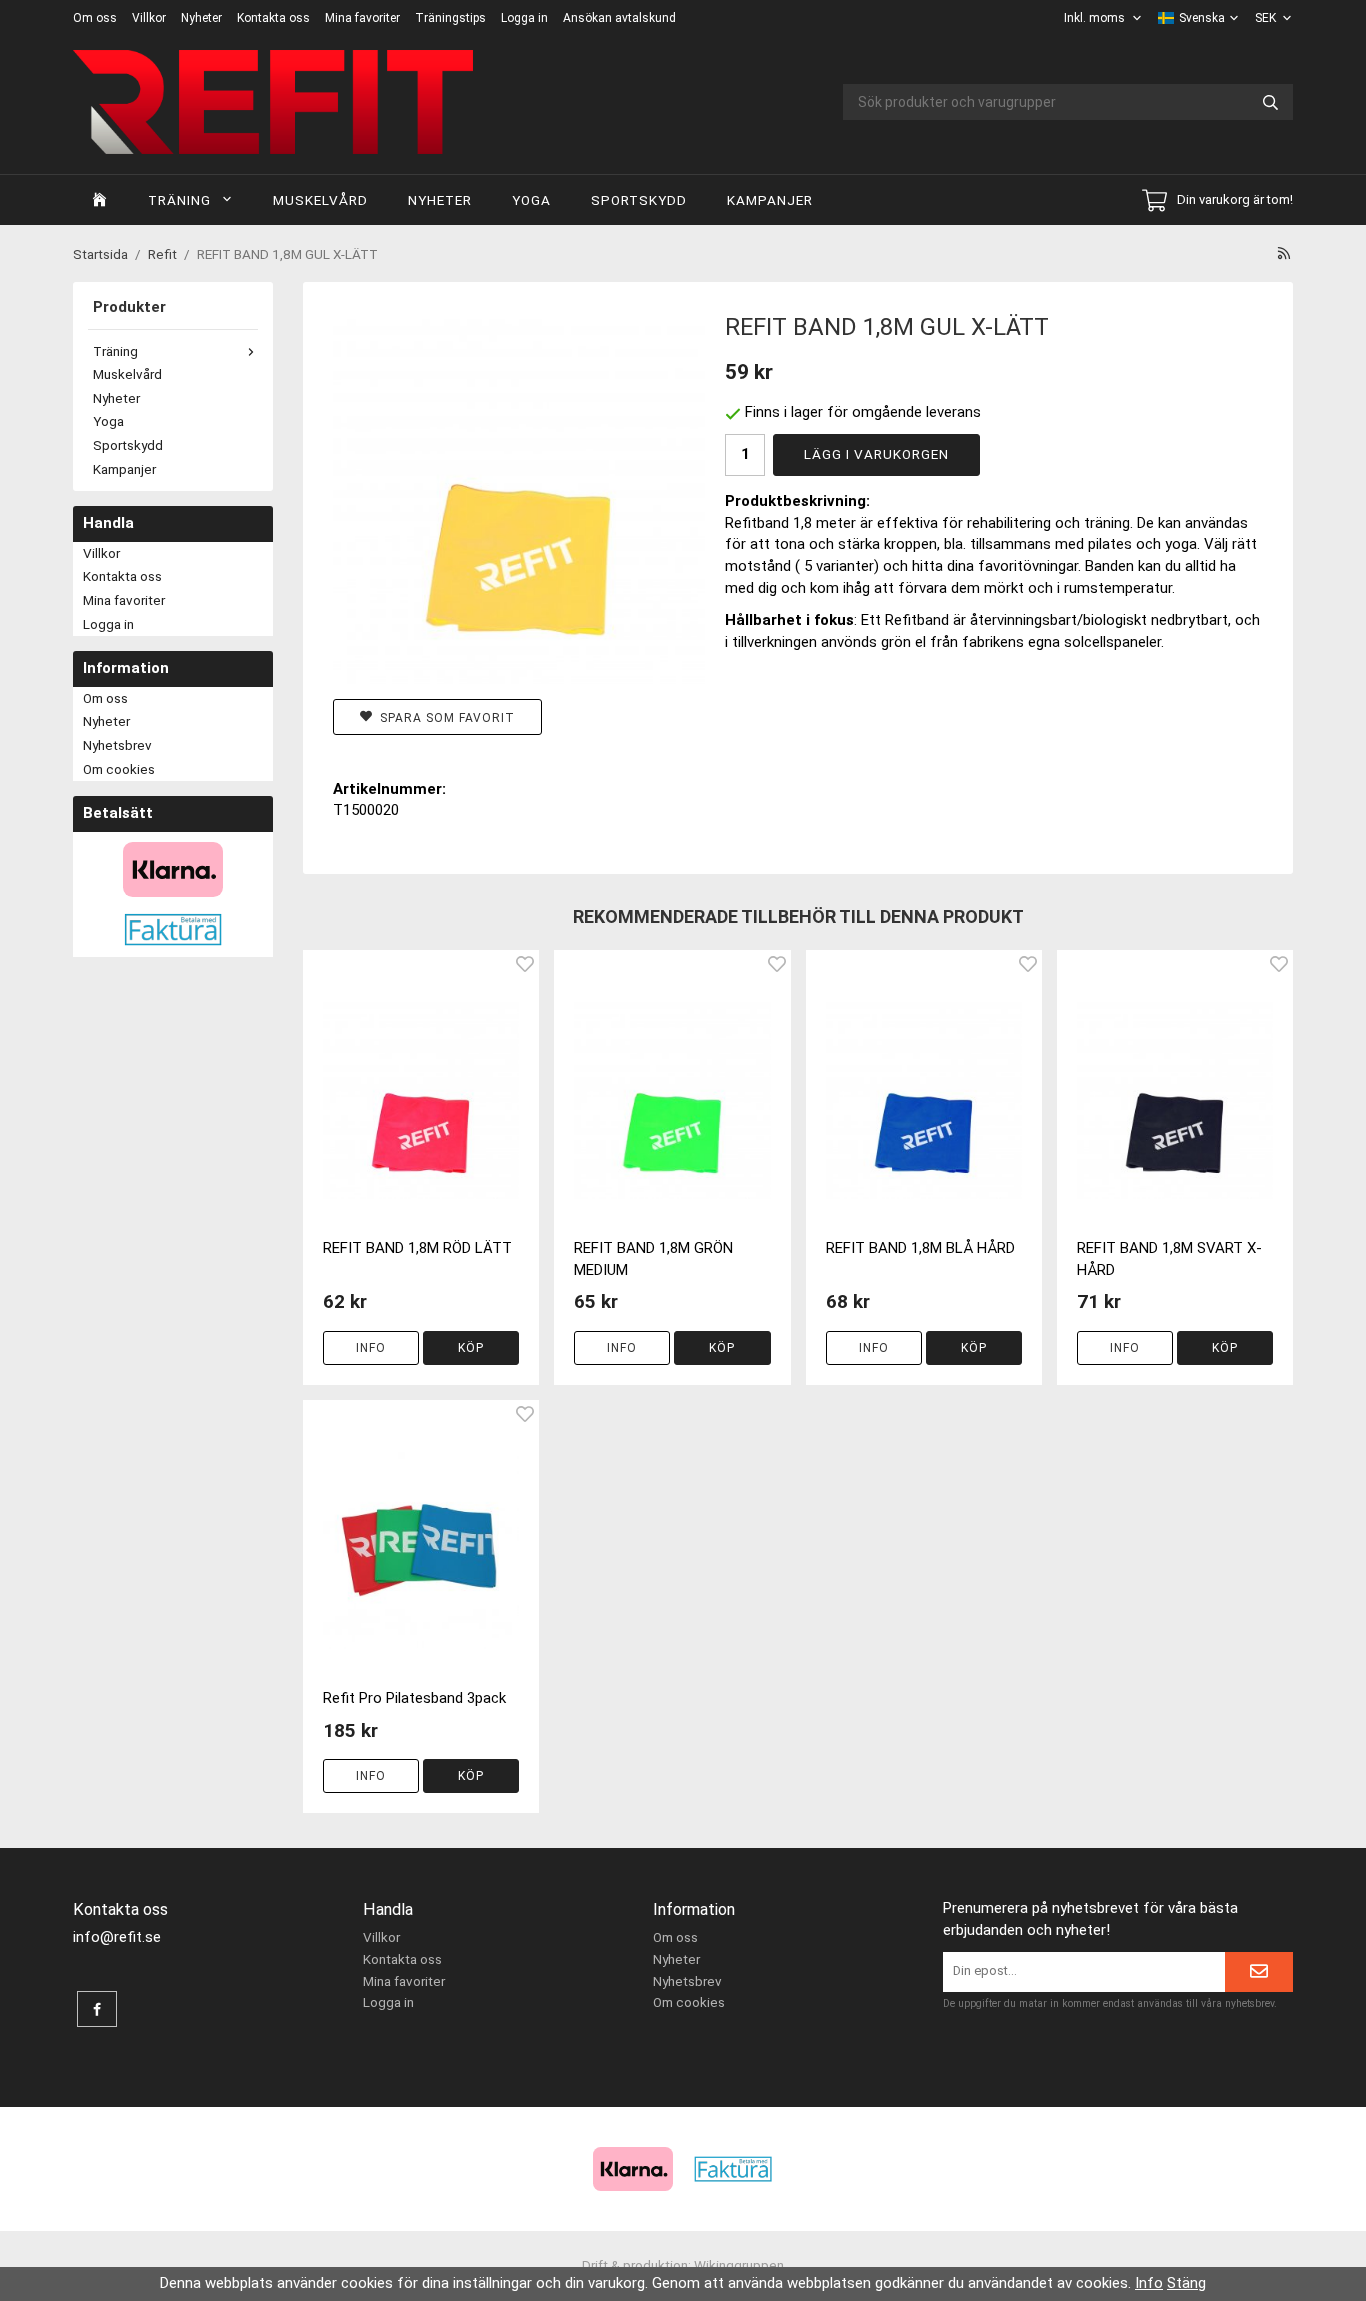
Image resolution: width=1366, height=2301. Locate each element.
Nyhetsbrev (117, 745)
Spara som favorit (443, 718)
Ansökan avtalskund (619, 18)
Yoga (531, 200)
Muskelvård (320, 200)
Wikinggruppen (739, 2265)
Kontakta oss (273, 18)
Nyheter (201, 18)
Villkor (149, 18)
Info (371, 1348)
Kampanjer (770, 200)
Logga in (524, 18)
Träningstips (450, 18)
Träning (179, 200)
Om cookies (119, 769)
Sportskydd (639, 200)
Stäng (1186, 2283)
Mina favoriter (362, 18)
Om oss (95, 18)
